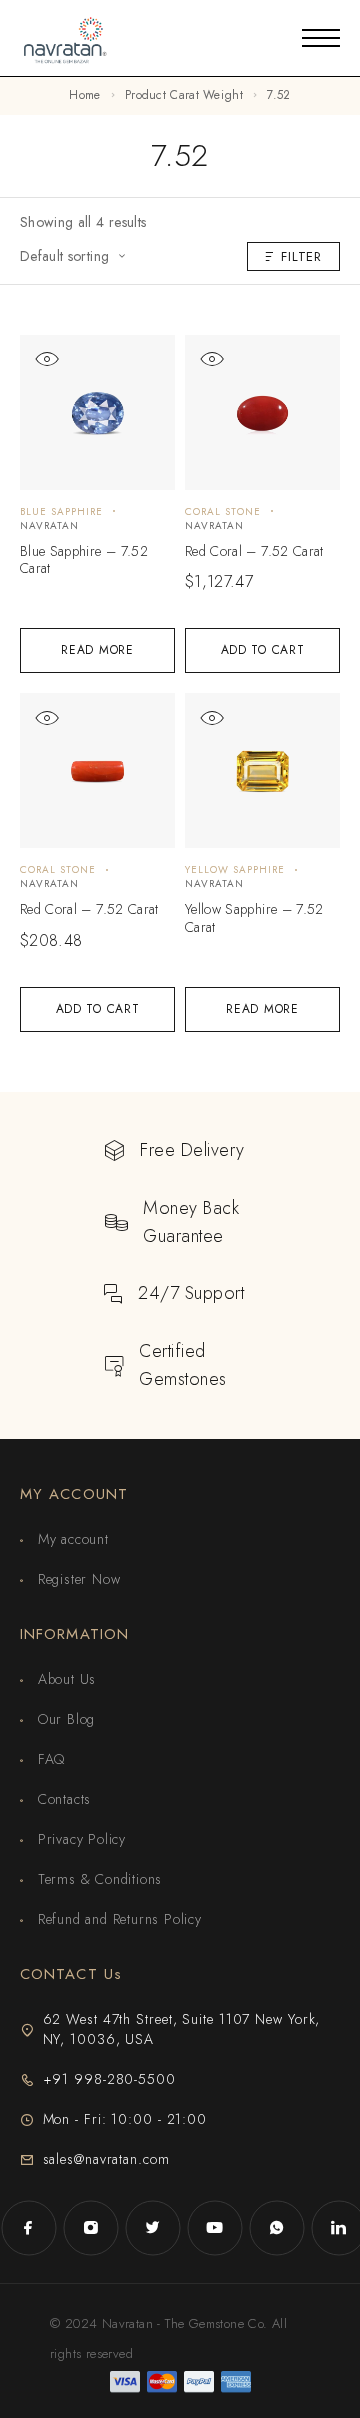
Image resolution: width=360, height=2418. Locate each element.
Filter (301, 256)
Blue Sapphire (61, 511)
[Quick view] (46, 359)
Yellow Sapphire (235, 869)
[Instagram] (91, 2228)
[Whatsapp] (277, 2228)
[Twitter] (153, 2228)
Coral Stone (223, 511)
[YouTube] (215, 2228)
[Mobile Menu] (321, 38)
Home (84, 95)
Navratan (49, 525)
